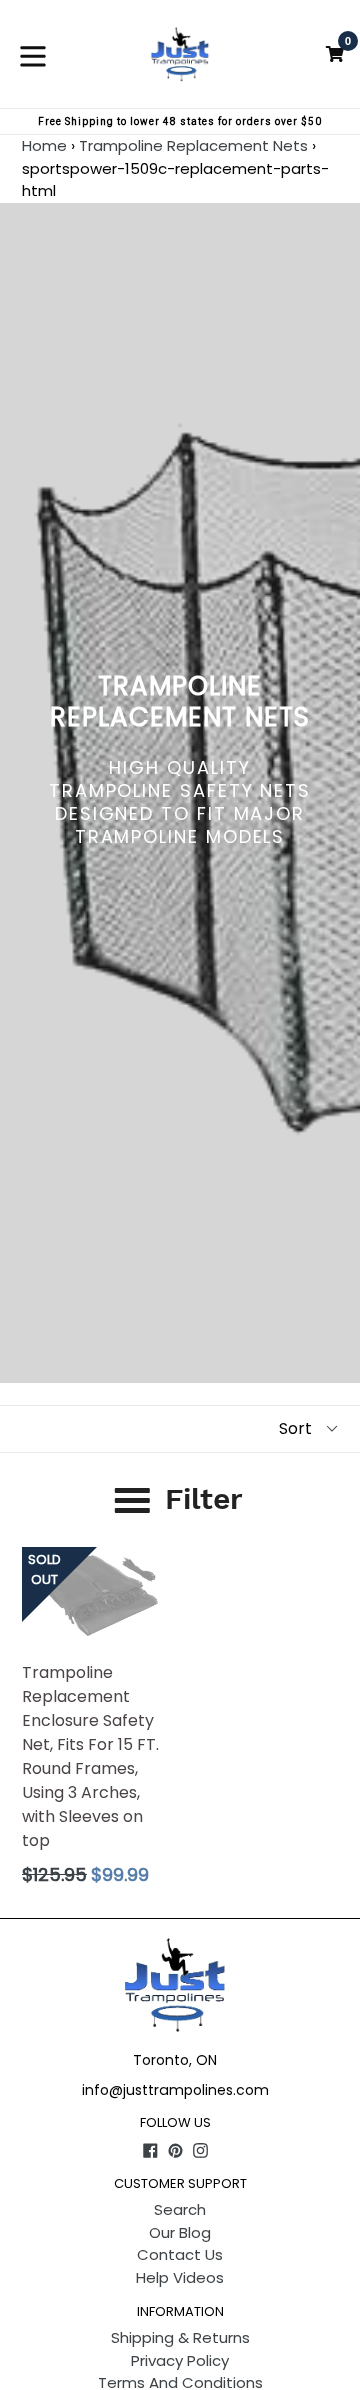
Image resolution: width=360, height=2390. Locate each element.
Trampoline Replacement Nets (193, 145)
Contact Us (180, 2254)
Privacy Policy (180, 2360)
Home (44, 145)
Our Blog (180, 2232)
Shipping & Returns (180, 2337)
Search (180, 2209)
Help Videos (180, 2277)
